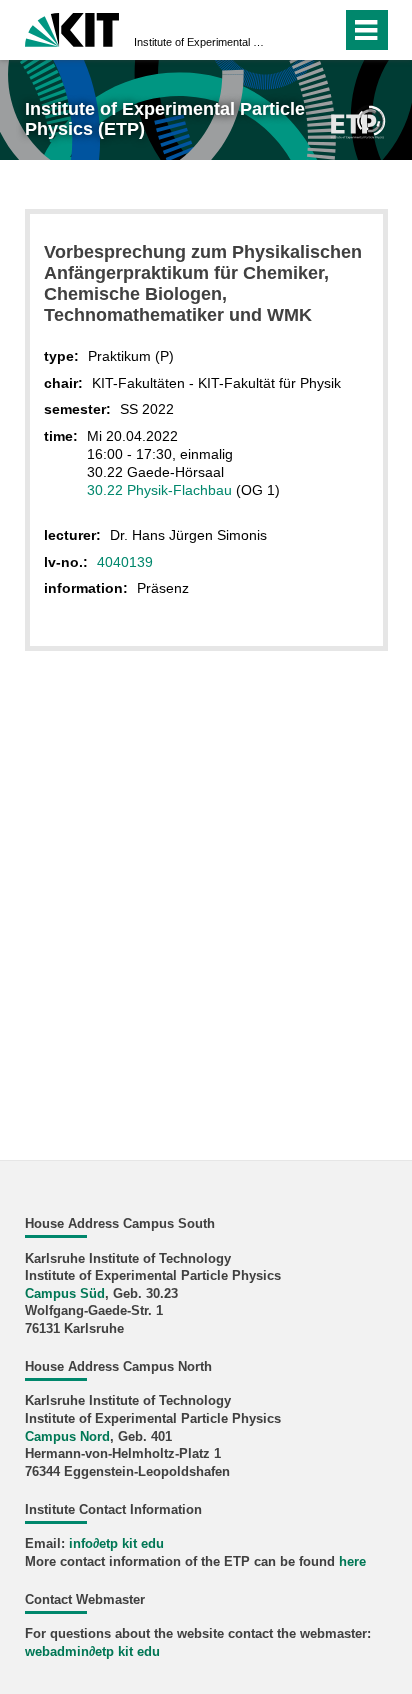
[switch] (290, 30)
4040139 (125, 562)
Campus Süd (65, 1294)
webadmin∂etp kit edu (92, 1652)
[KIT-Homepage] (72, 27)
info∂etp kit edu (116, 1544)
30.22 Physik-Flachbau (159, 490)
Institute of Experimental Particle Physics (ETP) (200, 42)
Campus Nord (67, 1437)
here (352, 1562)
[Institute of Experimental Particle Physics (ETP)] (358, 120)
